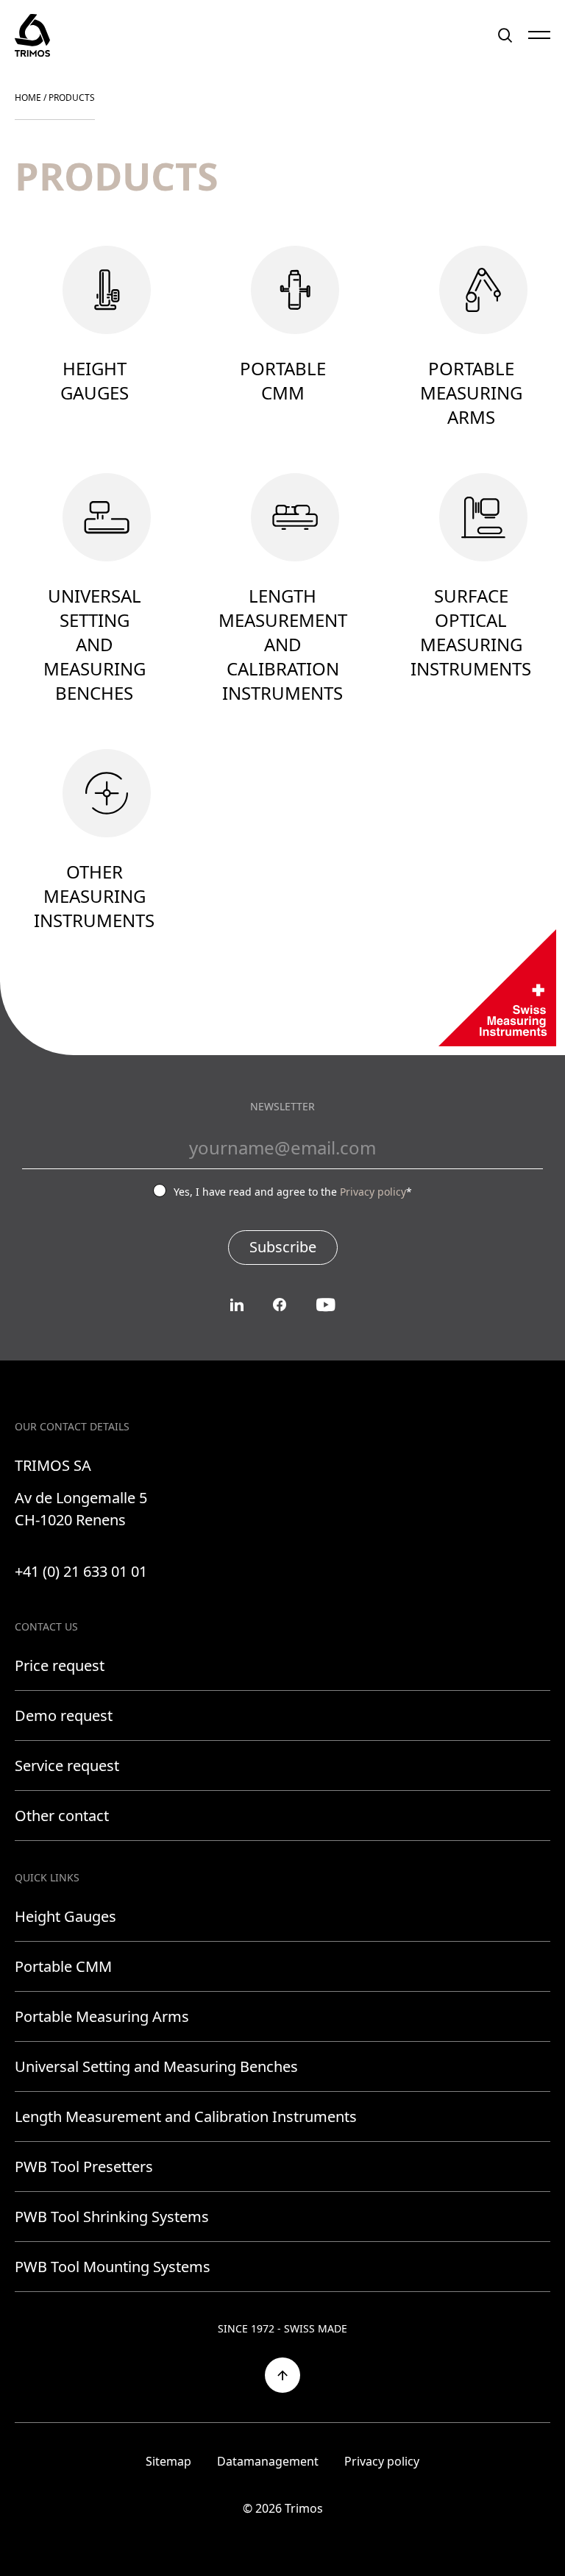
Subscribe (283, 1247)
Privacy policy (373, 1192)
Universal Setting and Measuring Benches (156, 2066)
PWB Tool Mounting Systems (113, 2267)
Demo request (64, 1715)
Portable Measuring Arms (102, 2016)
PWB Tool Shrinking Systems (112, 2217)
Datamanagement (268, 2461)
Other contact (62, 1816)
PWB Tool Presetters (84, 2167)
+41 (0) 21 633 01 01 (81, 1571)
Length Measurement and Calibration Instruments (186, 2116)
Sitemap (168, 2461)
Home (28, 97)
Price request (60, 1665)
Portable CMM (63, 1966)
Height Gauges (65, 1916)
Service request (67, 1766)
